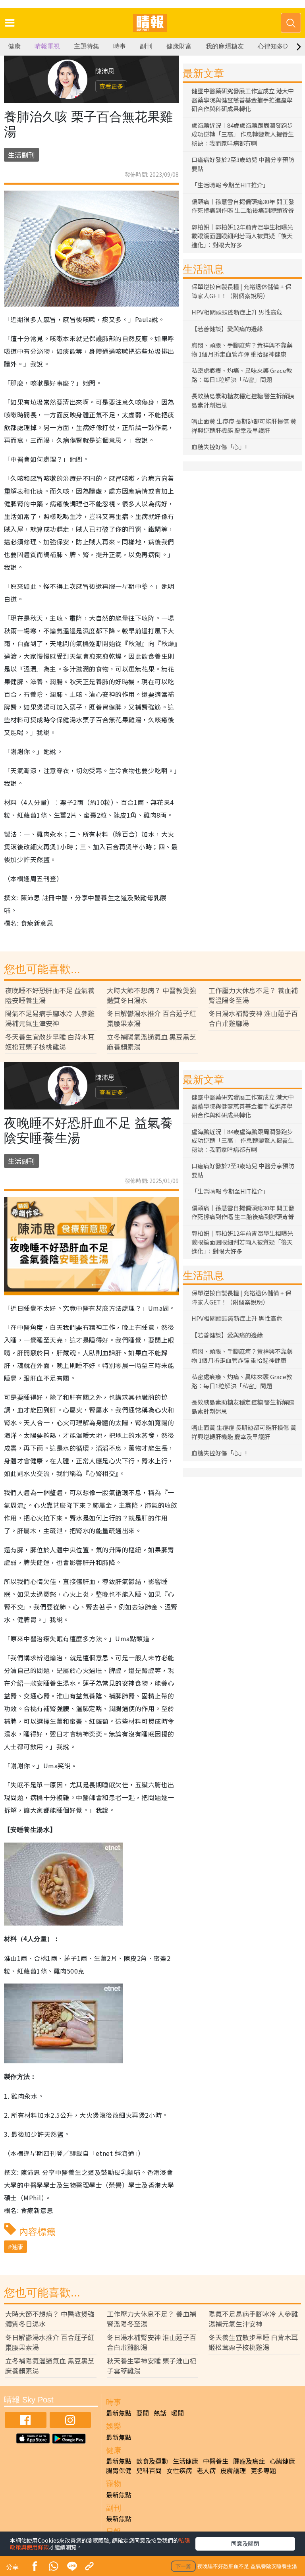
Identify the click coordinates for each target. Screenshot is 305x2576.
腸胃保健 (119, 2470)
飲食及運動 (152, 2461)
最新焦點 (119, 2413)
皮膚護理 (233, 2470)
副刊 (146, 46)
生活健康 (185, 2461)
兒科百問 (149, 2470)
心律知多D (273, 46)
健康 (14, 46)
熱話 (160, 2413)
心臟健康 (282, 2461)
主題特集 (87, 46)
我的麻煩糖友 (225, 46)
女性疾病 (179, 2470)
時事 (120, 46)
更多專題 (263, 2470)
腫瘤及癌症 (249, 2461)
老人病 (206, 2470)
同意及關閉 (245, 2543)
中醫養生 (216, 2461)
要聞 (143, 2413)
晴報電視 (47, 46)
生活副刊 (21, 155)
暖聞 (178, 2413)
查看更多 (111, 86)
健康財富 (179, 46)
